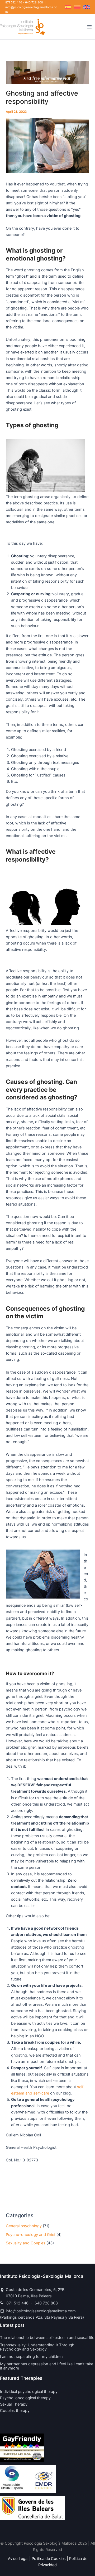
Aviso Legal (18, 2559)
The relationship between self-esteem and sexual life (47, 2338)
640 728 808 (34, 2)
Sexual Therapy (14, 2404)
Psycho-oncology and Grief (31, 2235)
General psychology (24, 2226)
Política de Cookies (49, 2559)
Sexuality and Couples (26, 2243)
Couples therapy (15, 2411)
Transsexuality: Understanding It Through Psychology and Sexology (37, 2347)
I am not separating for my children (31, 2357)
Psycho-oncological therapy (25, 2398)
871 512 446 (14, 2)
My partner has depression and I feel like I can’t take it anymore (47, 2366)
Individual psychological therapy (29, 2392)
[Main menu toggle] (89, 27)
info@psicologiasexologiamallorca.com (41, 2311)
